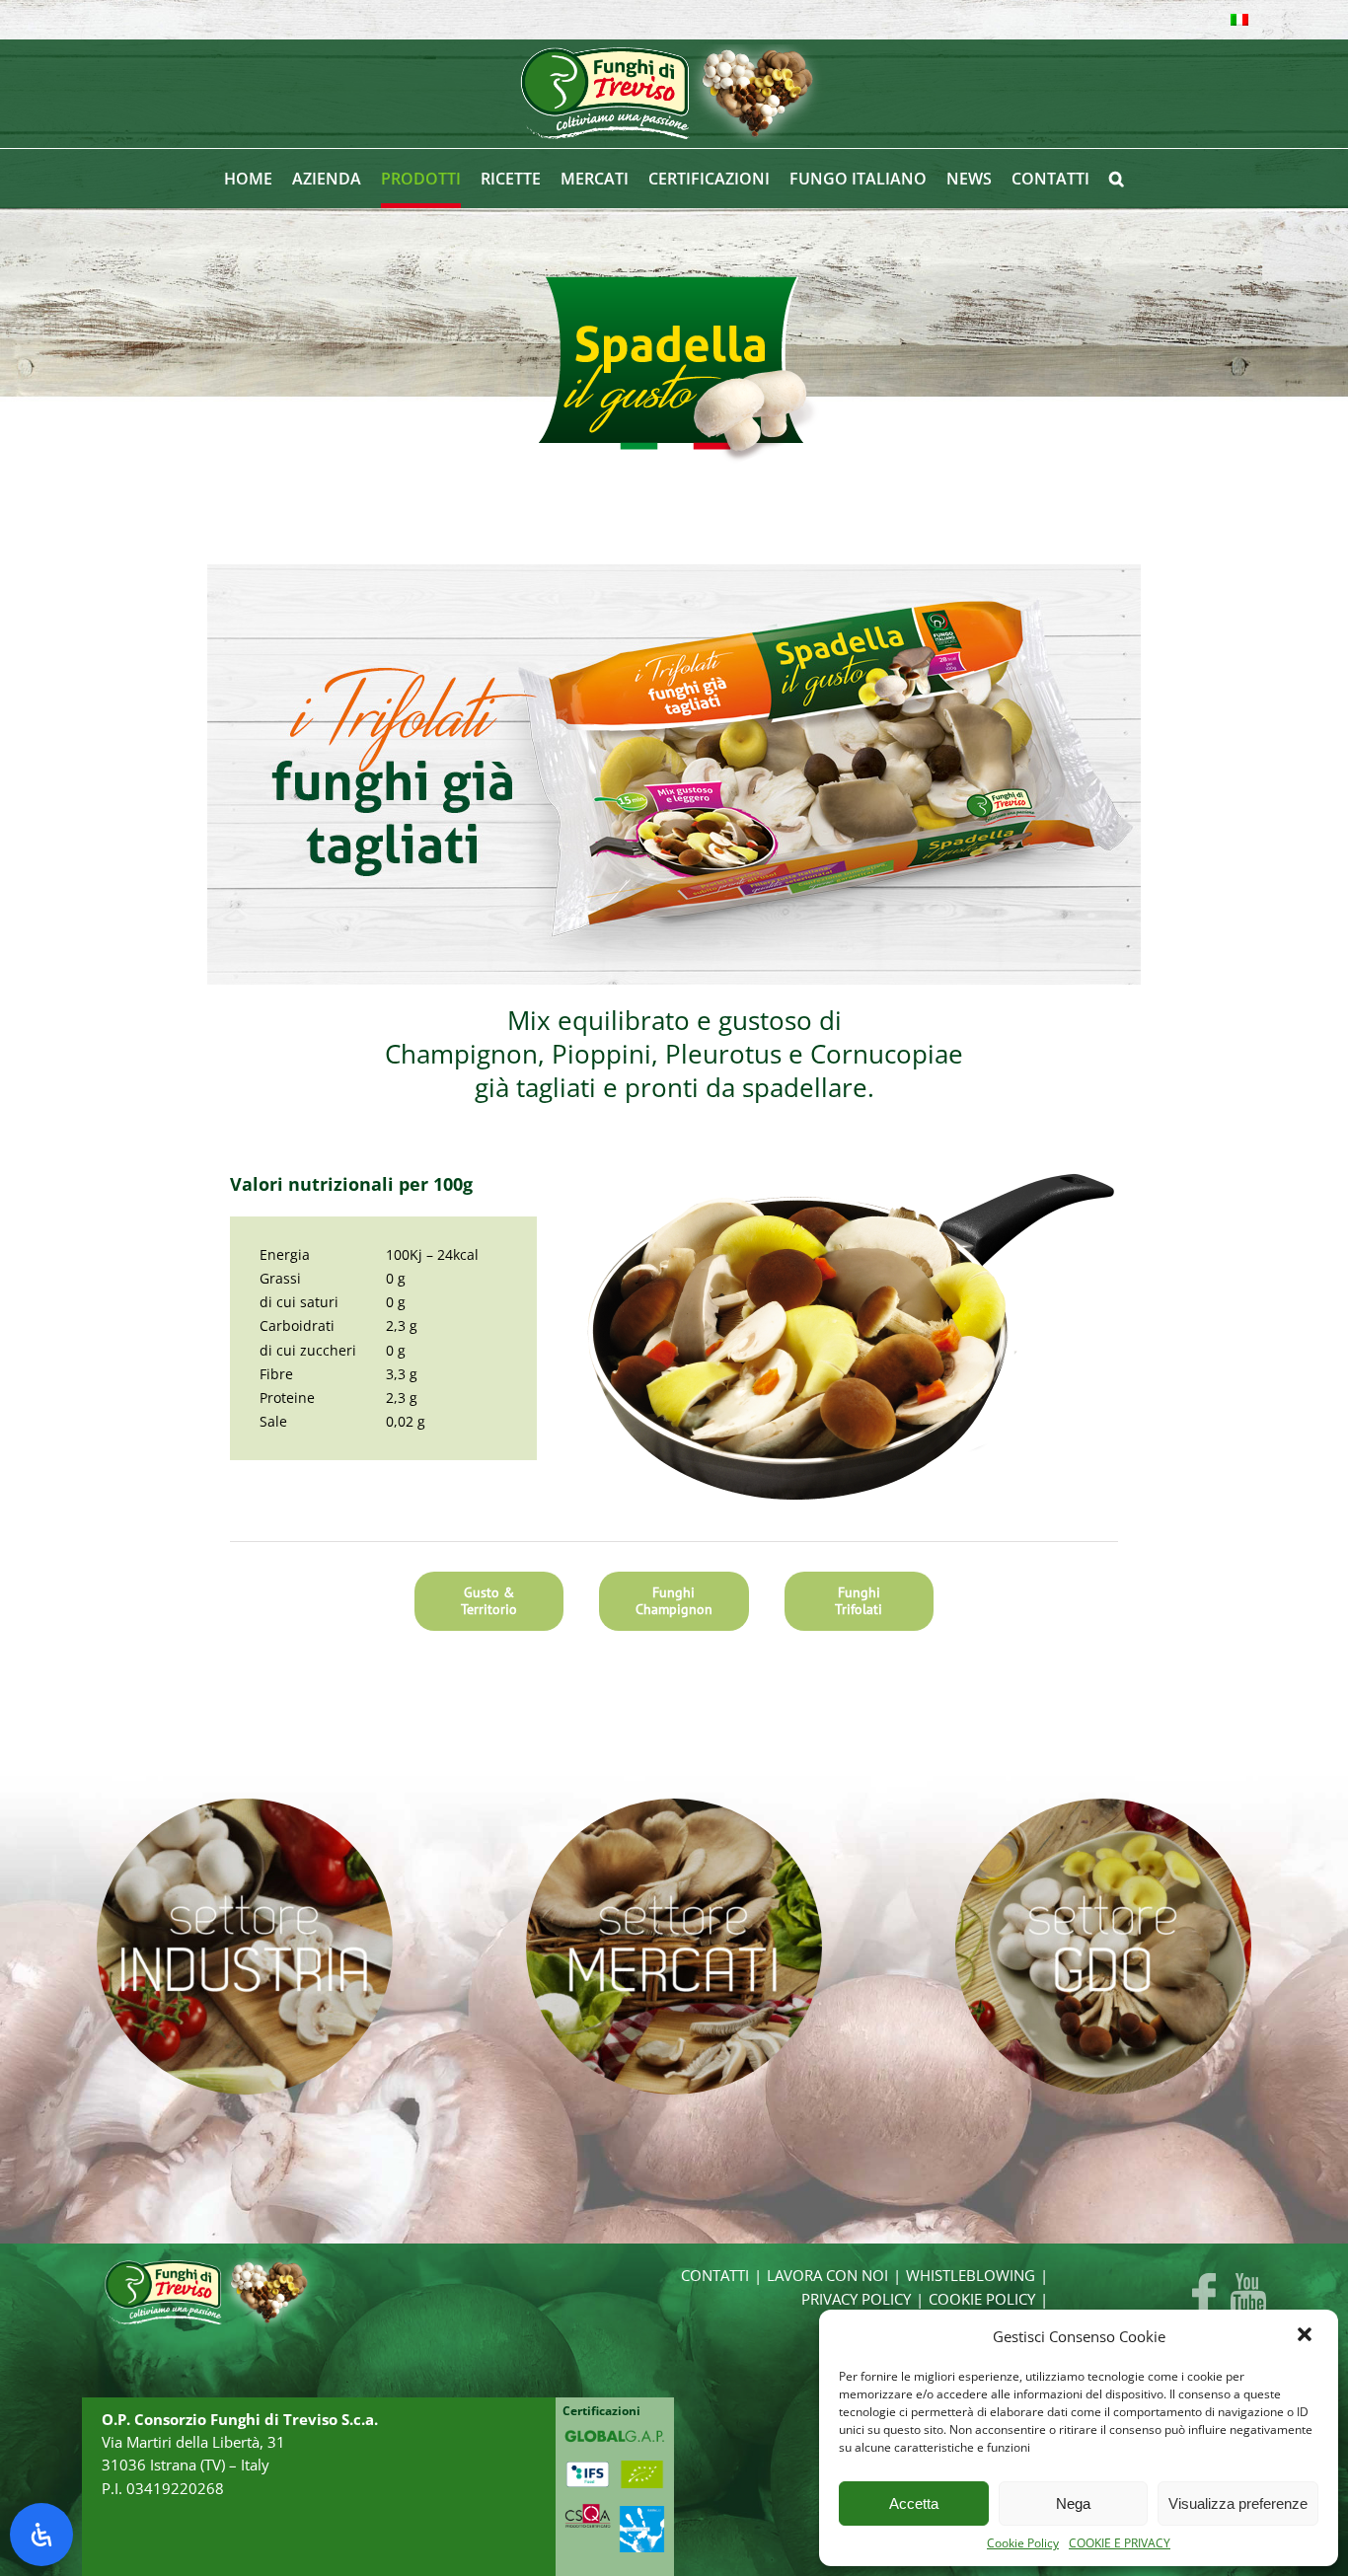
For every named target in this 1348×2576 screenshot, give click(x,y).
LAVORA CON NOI (827, 2276)
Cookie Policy (1023, 2543)
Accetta (914, 2503)
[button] (1307, 2336)
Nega (1073, 2503)
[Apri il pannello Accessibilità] (41, 2535)
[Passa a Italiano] (1239, 20)
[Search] (1117, 179)
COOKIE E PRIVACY (1120, 2543)
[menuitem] (258, 179)
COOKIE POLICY (982, 2299)
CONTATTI (715, 2276)
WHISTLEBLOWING (971, 2276)
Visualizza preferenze (1238, 2503)
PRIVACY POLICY (856, 2299)
